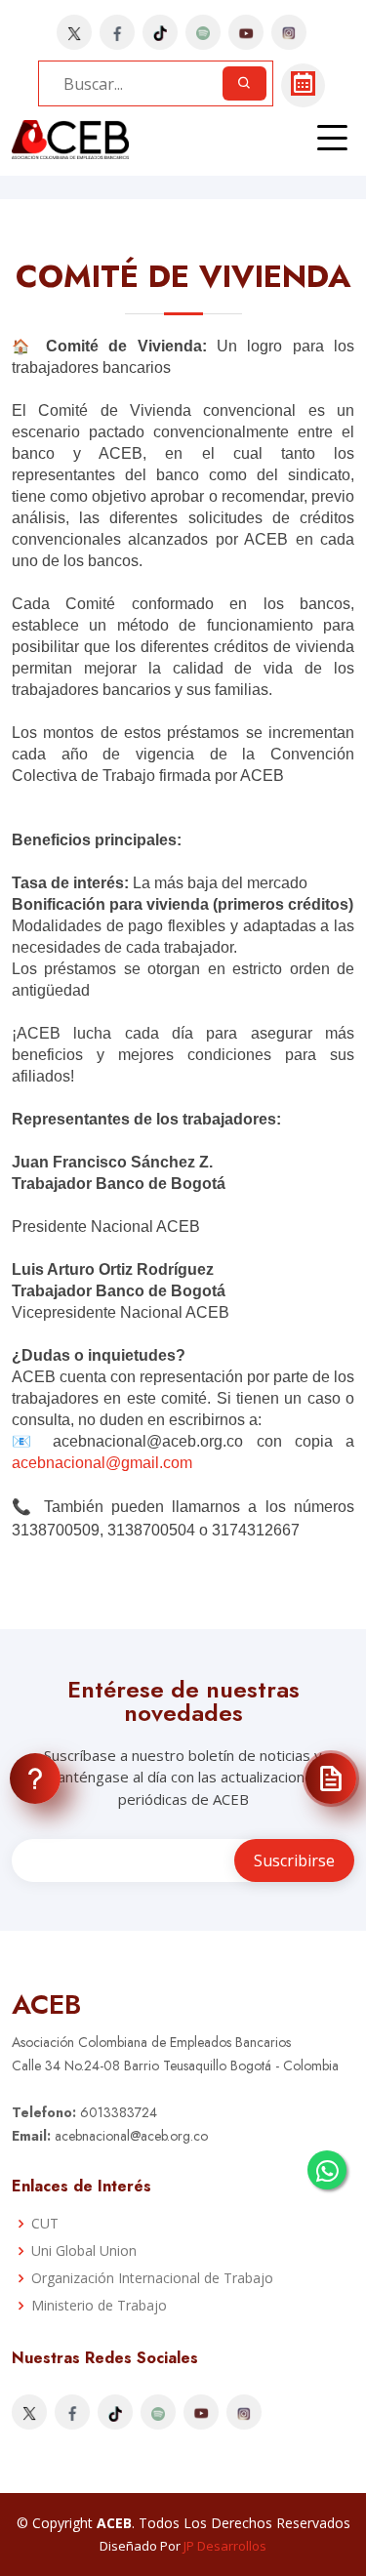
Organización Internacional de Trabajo (152, 2278)
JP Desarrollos (225, 2546)
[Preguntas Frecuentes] (35, 1779)
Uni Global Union (84, 2251)
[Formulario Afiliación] (331, 1779)
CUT (45, 2224)
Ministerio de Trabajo (99, 2306)
